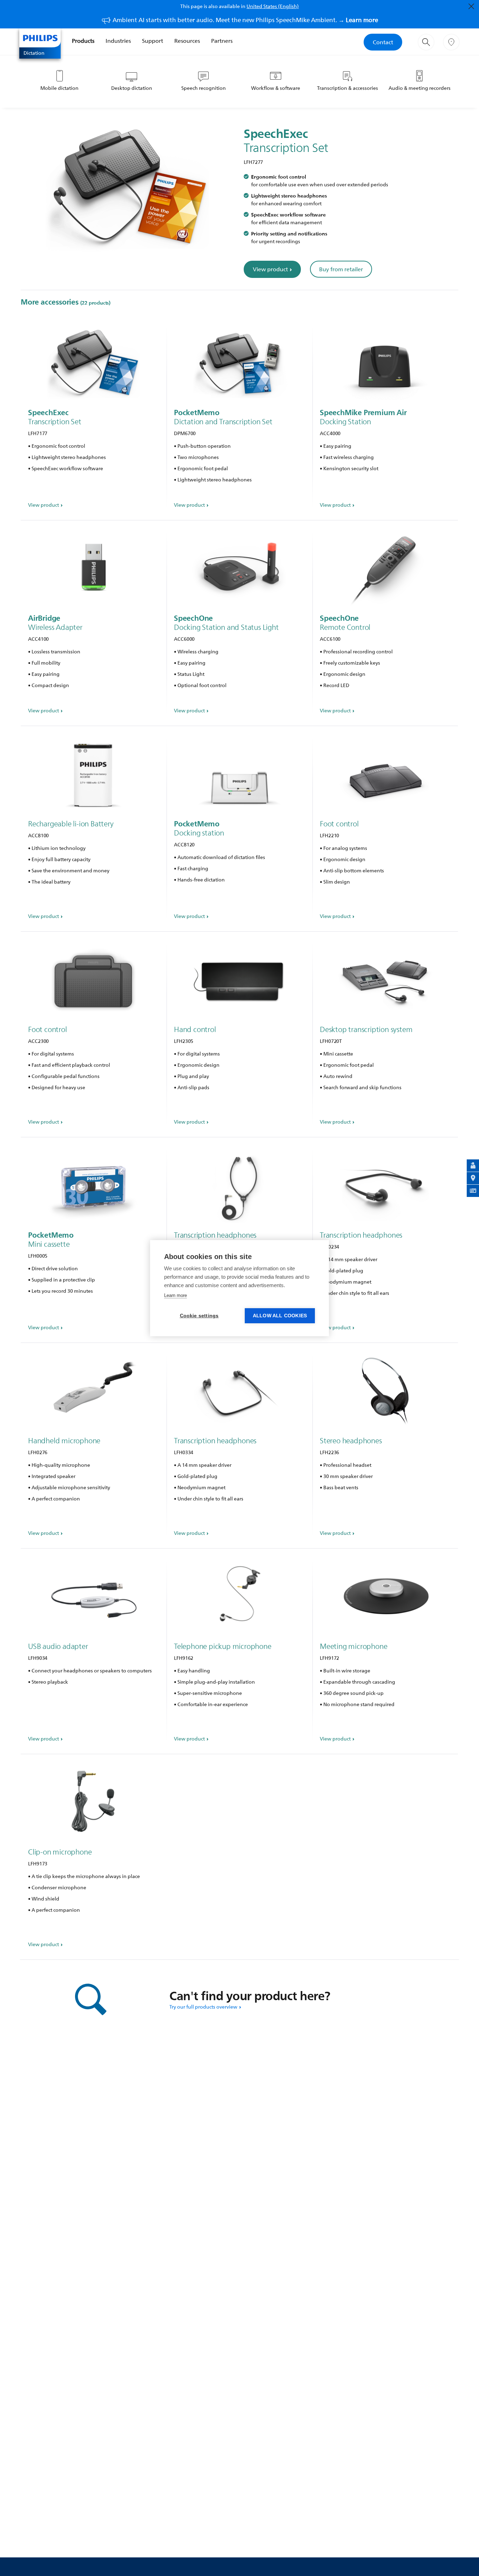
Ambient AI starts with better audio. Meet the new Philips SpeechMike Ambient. (245, 20)
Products (83, 41)
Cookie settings (199, 1316)
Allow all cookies (280, 1316)
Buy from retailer (341, 269)
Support (153, 41)
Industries (118, 41)
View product (270, 269)
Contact (383, 42)
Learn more (176, 1295)
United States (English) (273, 6)
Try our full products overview (203, 2007)
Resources (187, 41)
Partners (222, 41)
